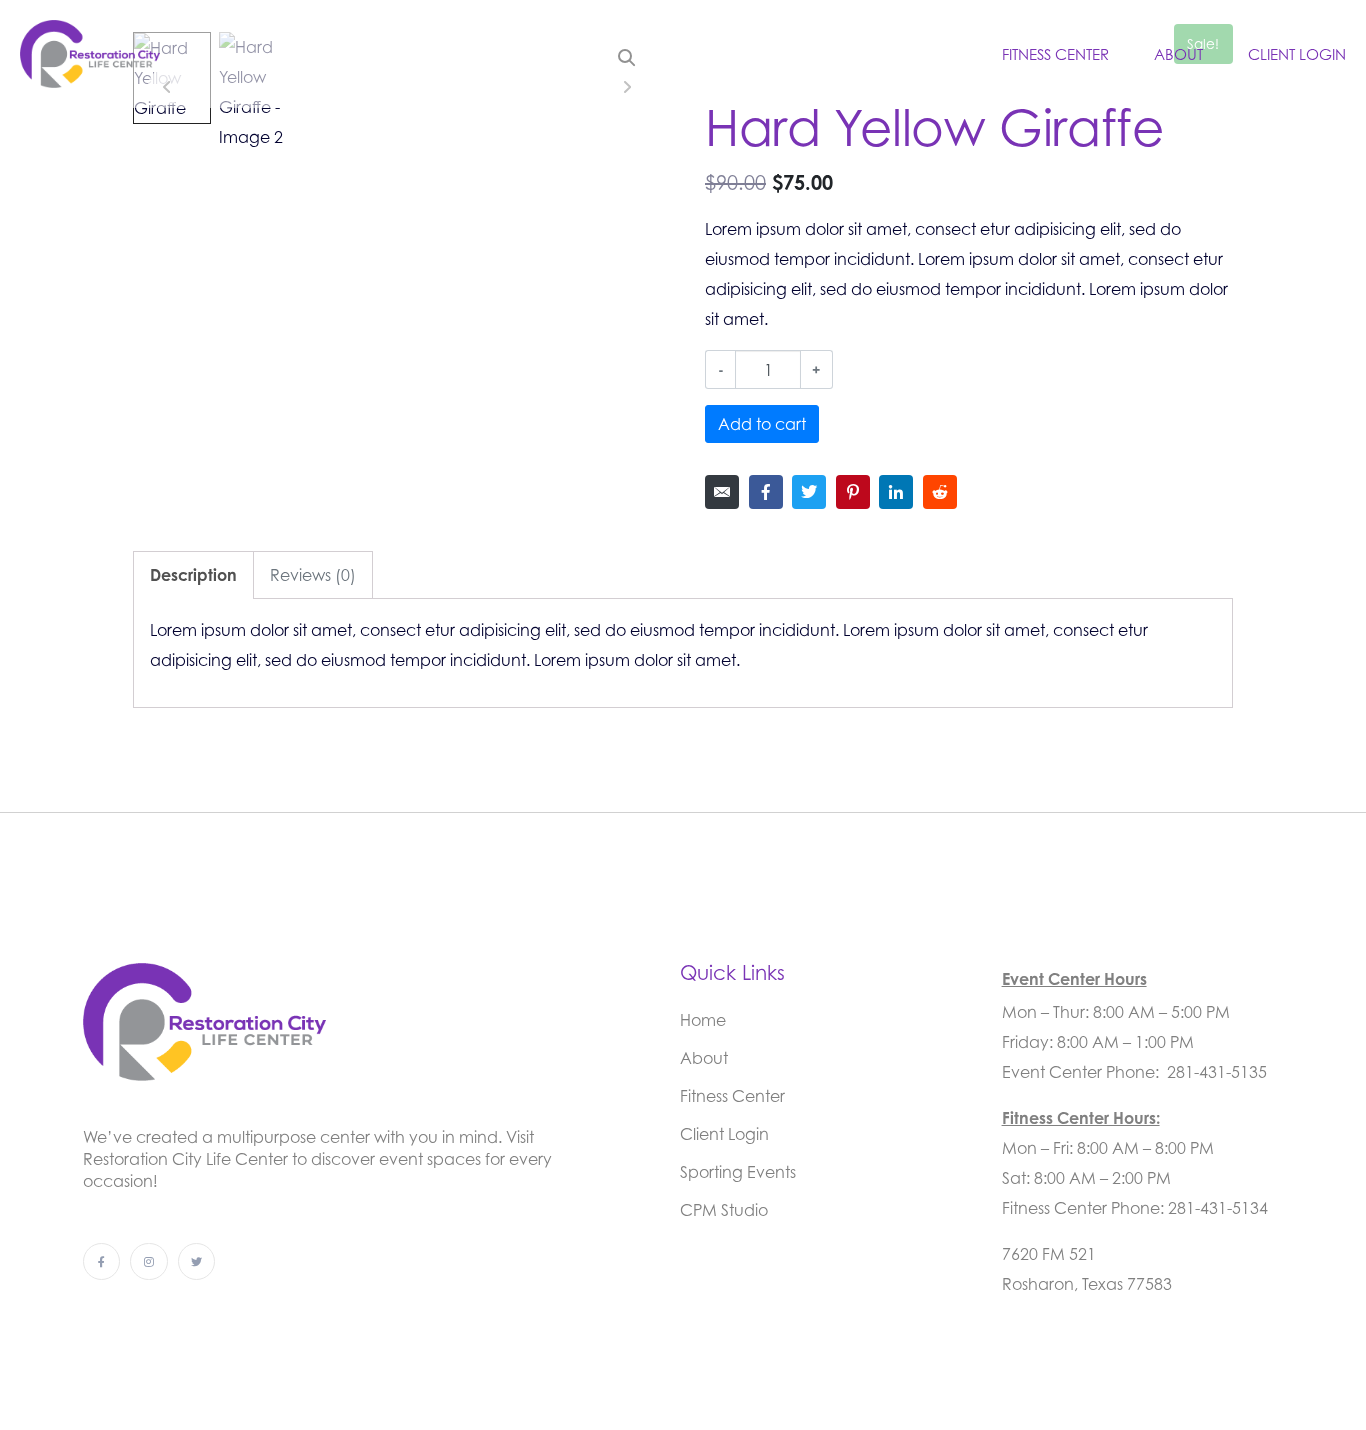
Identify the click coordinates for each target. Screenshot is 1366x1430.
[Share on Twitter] (809, 492)
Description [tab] (193, 575)
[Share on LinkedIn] (896, 492)
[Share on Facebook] (766, 492)
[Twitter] (196, 1261)
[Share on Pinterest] (853, 492)
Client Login (1297, 54)
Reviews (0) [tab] (313, 575)
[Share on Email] (722, 492)
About (1178, 54)
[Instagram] (148, 1261)
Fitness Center (1055, 54)
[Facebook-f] (101, 1261)
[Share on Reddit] (940, 492)
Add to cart (762, 424)
